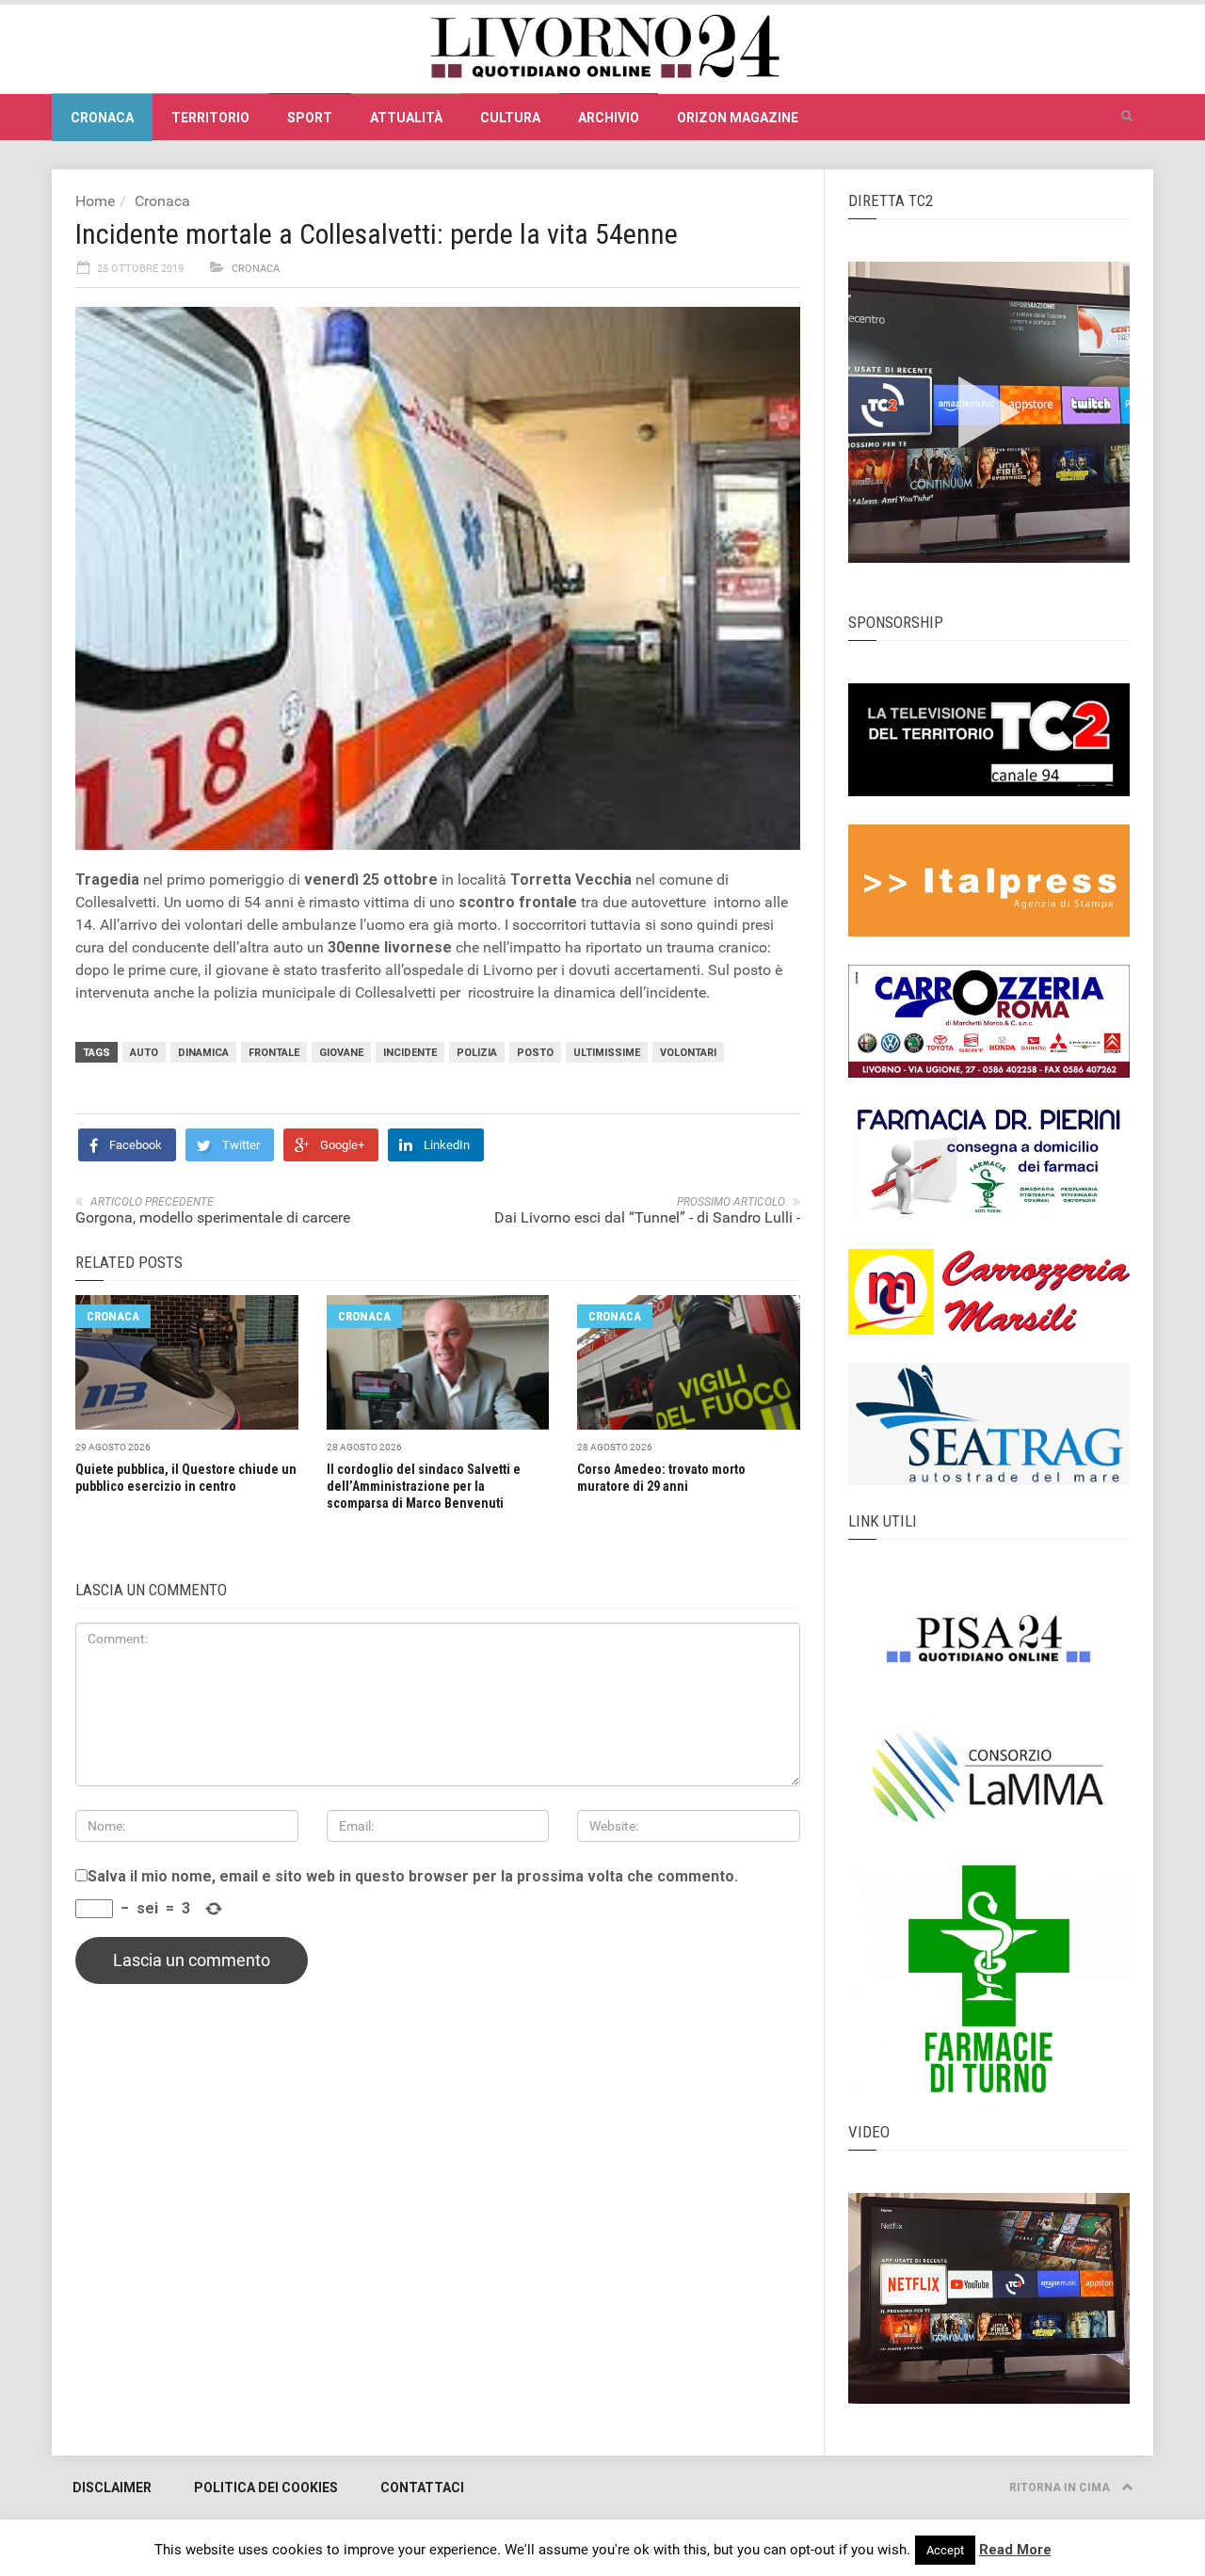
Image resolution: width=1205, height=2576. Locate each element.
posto (535, 1053)
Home (95, 201)
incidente (410, 1053)
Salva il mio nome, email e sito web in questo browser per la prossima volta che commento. (413, 1877)
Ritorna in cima (1061, 2488)
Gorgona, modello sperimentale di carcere (213, 1217)
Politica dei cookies (266, 2488)
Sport (310, 118)
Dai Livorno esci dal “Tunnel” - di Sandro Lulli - (647, 1217)
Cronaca (102, 118)
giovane (341, 1053)
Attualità (406, 118)
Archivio (609, 118)
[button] (1127, 117)
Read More (1015, 2550)
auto (144, 1053)
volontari (688, 1053)
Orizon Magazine (738, 118)
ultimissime (607, 1053)
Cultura (510, 118)
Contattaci (422, 2488)
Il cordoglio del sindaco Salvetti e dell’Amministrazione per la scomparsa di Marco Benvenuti (424, 1486)
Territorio (210, 118)
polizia (477, 1053)
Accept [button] (945, 2550)
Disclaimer (112, 2488)
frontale (274, 1053)
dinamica (203, 1053)
